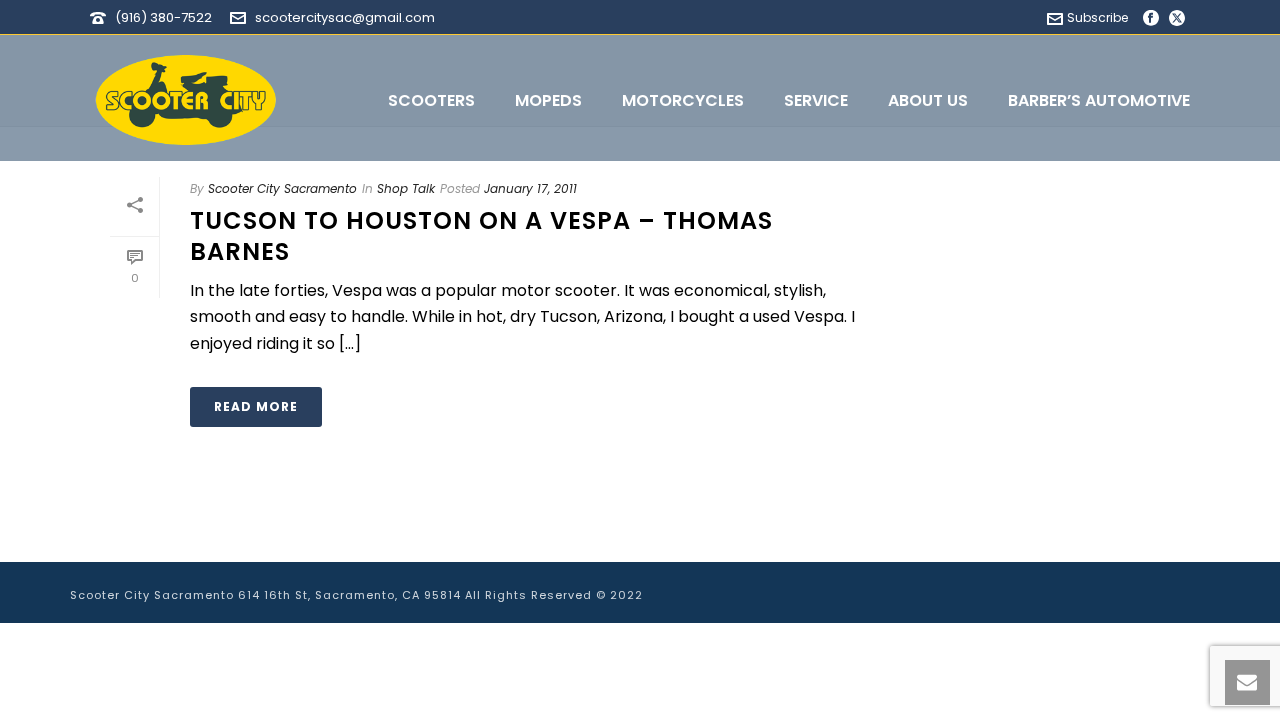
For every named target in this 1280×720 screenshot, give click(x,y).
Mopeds (548, 100)
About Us (928, 100)
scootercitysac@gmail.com (345, 17)
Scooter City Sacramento (282, 188)
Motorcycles (683, 100)
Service (816, 100)
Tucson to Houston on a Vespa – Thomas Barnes (481, 236)
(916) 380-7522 (163, 17)
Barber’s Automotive (1099, 100)
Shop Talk (406, 188)
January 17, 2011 (530, 188)
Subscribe (1097, 17)
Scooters (431, 100)
